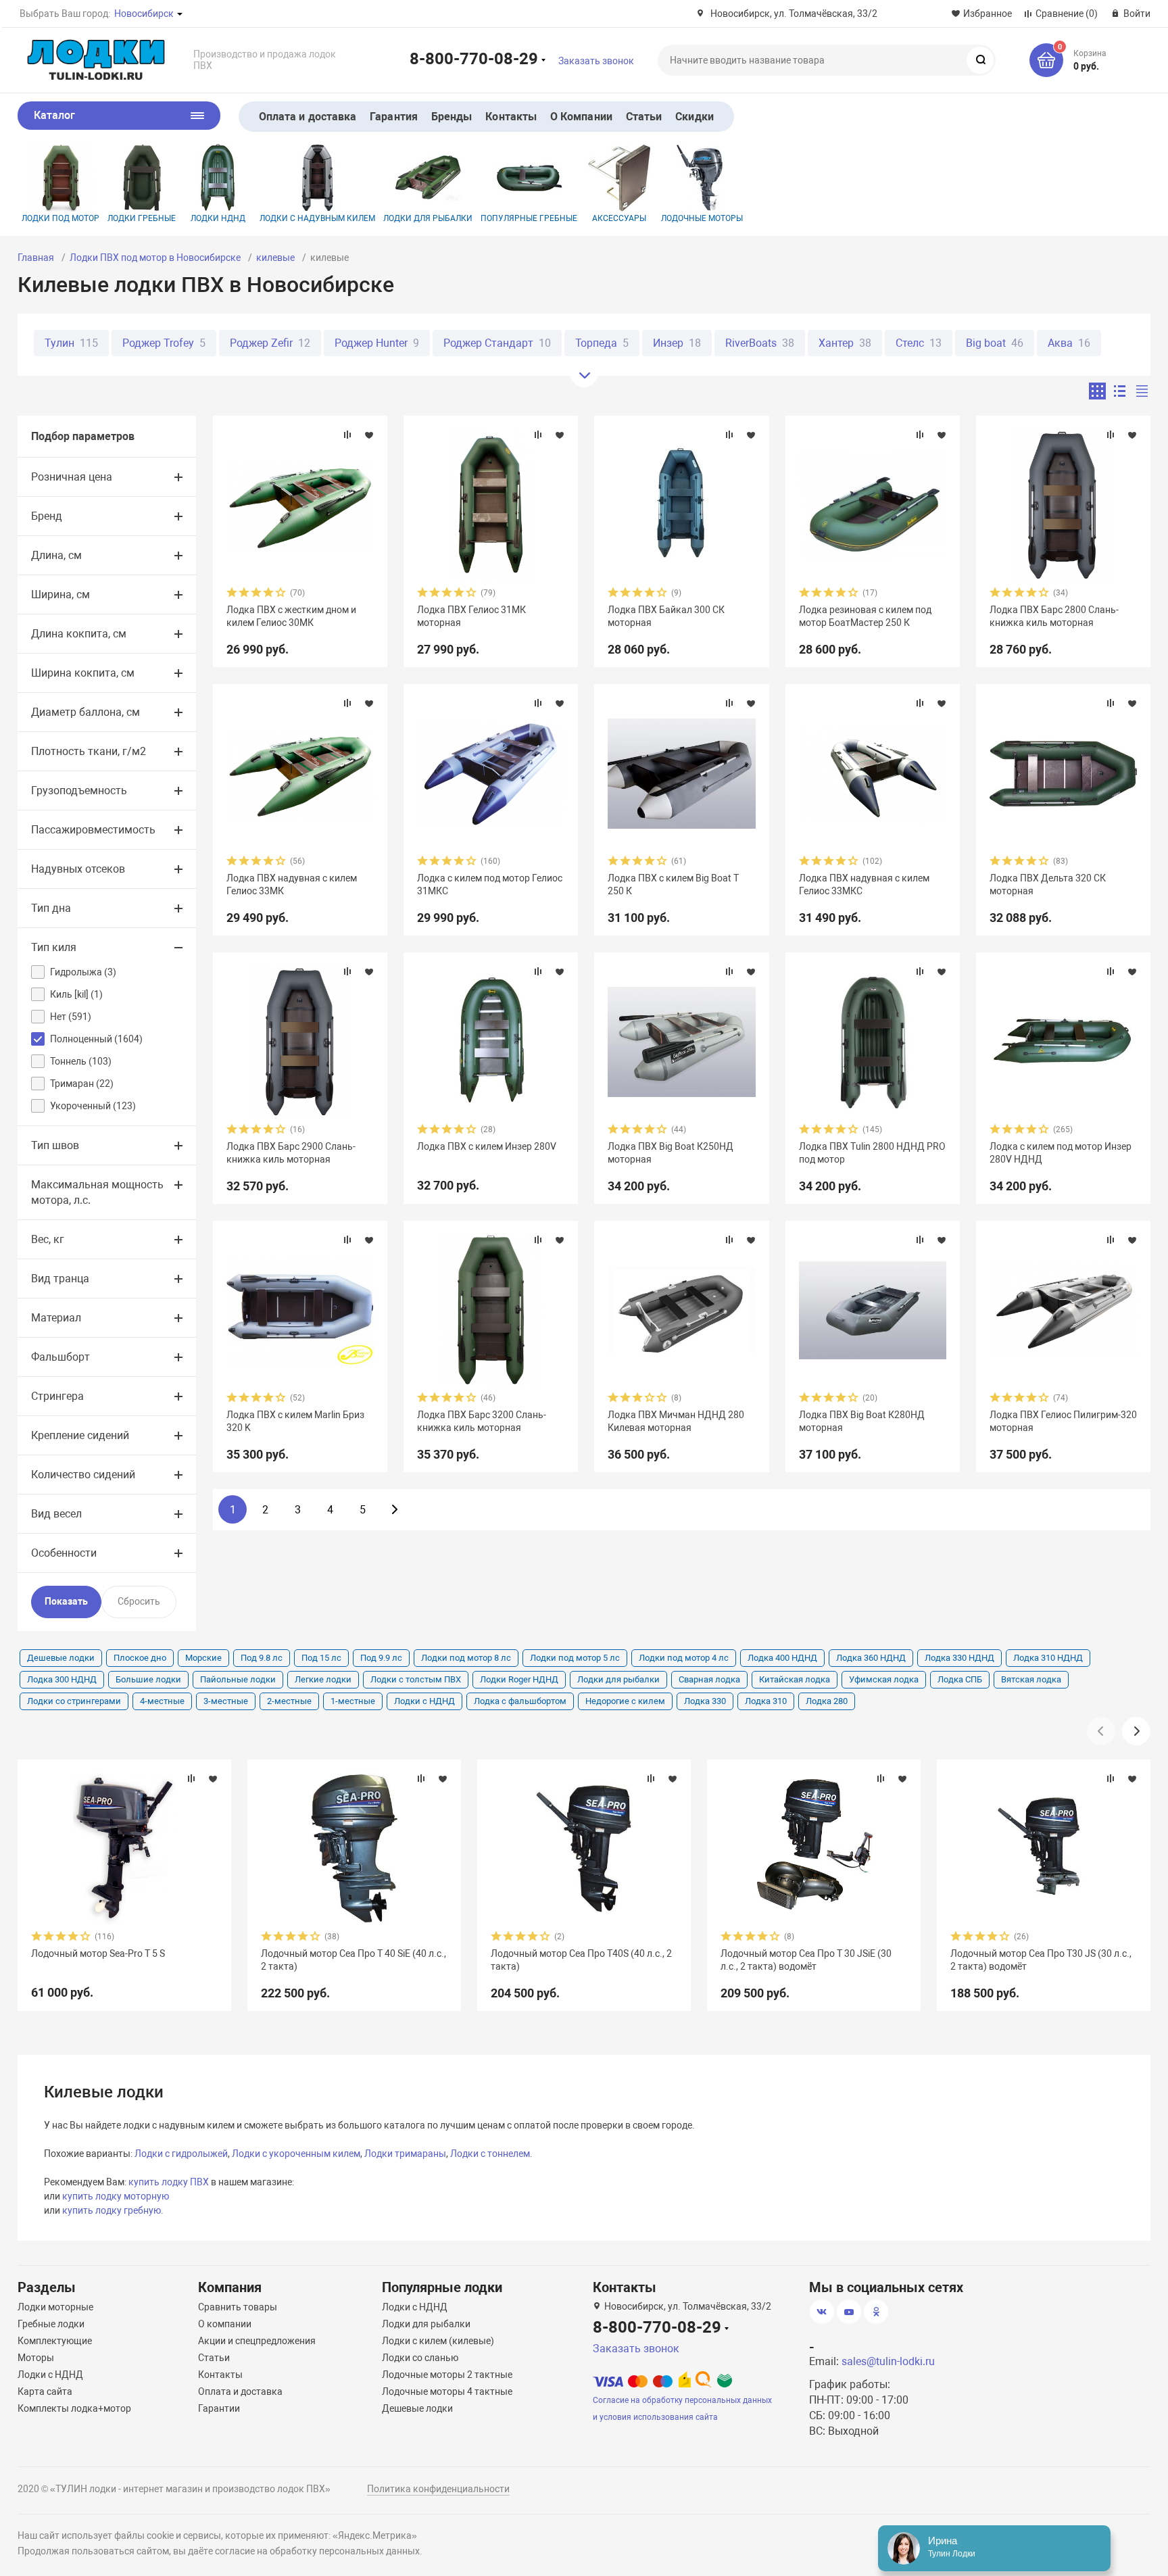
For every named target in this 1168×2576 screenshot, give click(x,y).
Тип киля (54, 947)
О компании (225, 2324)
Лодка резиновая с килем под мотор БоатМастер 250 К (865, 616)
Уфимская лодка (884, 1679)
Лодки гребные (142, 218)
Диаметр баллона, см (86, 712)
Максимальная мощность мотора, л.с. (97, 1192)
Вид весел (56, 1514)
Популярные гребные (529, 218)
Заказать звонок (596, 61)
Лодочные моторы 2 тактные (447, 2375)
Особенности (64, 1553)
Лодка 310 (766, 1701)
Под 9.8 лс (262, 1658)
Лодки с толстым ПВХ (416, 1679)
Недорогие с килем (625, 1701)
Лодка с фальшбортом (520, 1701)
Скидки (694, 117)
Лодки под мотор (60, 218)
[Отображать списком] (1120, 391)
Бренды (452, 117)
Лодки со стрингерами (74, 1701)
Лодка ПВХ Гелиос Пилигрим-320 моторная (1063, 1421)
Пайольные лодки (238, 1679)
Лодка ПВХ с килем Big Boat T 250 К (673, 884)
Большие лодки (148, 1679)
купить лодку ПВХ (169, 2182)
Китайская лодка (795, 1679)
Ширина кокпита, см (83, 673)
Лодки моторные (55, 2307)
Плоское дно (140, 1658)
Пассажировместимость (93, 830)
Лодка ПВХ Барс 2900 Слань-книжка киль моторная (291, 1152)
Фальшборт (60, 1357)
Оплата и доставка (308, 117)
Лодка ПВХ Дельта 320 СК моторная (1048, 884)
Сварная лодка (709, 1679)
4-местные (162, 1701)
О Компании (581, 117)
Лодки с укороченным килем (296, 2154)
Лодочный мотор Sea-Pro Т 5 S (98, 1953)
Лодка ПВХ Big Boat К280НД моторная (862, 1421)
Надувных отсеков (78, 869)
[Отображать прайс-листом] (1142, 391)
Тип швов (55, 1145)
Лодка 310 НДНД (1048, 1658)
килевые (275, 258)
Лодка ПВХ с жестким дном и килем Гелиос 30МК (291, 616)
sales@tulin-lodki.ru (888, 2361)
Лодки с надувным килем (317, 218)
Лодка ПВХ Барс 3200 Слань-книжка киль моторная (482, 1421)
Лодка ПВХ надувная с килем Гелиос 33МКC (864, 884)
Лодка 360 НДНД (871, 1658)
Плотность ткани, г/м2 (89, 751)
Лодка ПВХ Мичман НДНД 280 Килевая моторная (676, 1421)
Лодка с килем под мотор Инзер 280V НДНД (1061, 1152)
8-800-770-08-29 (474, 58)
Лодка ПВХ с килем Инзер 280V (487, 1146)
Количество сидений (83, 1475)
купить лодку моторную (116, 2196)
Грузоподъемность (79, 791)
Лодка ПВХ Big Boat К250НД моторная (671, 1152)
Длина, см (56, 555)
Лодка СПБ (960, 1679)
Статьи (644, 117)
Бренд (47, 516)
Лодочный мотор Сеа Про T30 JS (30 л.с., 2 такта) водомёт (1041, 1960)
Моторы (36, 2358)
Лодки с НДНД (424, 1701)
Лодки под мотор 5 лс (575, 1658)
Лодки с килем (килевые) (438, 2341)
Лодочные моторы (702, 218)
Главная (36, 258)
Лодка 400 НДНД (782, 1658)
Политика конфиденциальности (438, 2489)
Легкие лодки (323, 1679)
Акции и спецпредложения (257, 2341)
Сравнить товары (238, 2307)
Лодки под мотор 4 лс (684, 1658)
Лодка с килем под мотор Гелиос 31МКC (490, 884)
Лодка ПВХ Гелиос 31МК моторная (471, 616)
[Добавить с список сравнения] (347, 435)
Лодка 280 (827, 1701)
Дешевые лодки (61, 1658)
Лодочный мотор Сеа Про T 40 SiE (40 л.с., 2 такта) (354, 1960)
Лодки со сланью (420, 2358)
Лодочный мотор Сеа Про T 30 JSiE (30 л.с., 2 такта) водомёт (806, 1960)
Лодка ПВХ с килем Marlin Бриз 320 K (295, 1421)
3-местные (226, 1701)
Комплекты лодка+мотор (74, 2408)
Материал (56, 1318)
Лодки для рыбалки (428, 218)
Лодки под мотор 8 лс (466, 1658)
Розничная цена (72, 477)
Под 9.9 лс (381, 1658)
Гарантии (219, 2408)
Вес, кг (48, 1239)
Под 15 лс (321, 1658)
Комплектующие (55, 2341)
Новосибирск (144, 14)
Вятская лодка (1031, 1679)
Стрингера (57, 1396)
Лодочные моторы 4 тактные (447, 2391)
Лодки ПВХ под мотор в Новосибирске (155, 258)
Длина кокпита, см (79, 634)
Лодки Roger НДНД (519, 1679)
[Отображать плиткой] (1097, 391)
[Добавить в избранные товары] (369, 435)
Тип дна (51, 908)
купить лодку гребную (112, 2210)
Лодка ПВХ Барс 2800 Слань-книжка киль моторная (1054, 616)
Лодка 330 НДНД (959, 1658)
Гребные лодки (51, 2324)
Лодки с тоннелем (490, 2154)
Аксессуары (619, 218)
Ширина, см (60, 594)
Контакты (511, 117)
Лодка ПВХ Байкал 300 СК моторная (666, 616)
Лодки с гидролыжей (181, 2154)
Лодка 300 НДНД (62, 1679)
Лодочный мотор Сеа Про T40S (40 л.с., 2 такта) (581, 1960)
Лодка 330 (705, 1701)
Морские (203, 1658)
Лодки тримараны (405, 2154)
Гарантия (394, 117)
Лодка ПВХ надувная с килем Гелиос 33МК (292, 884)
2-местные (289, 1701)
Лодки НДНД (218, 218)
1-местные (353, 1701)
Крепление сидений (80, 1435)
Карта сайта (45, 2391)
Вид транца (60, 1279)
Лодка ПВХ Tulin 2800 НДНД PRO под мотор (872, 1152)
